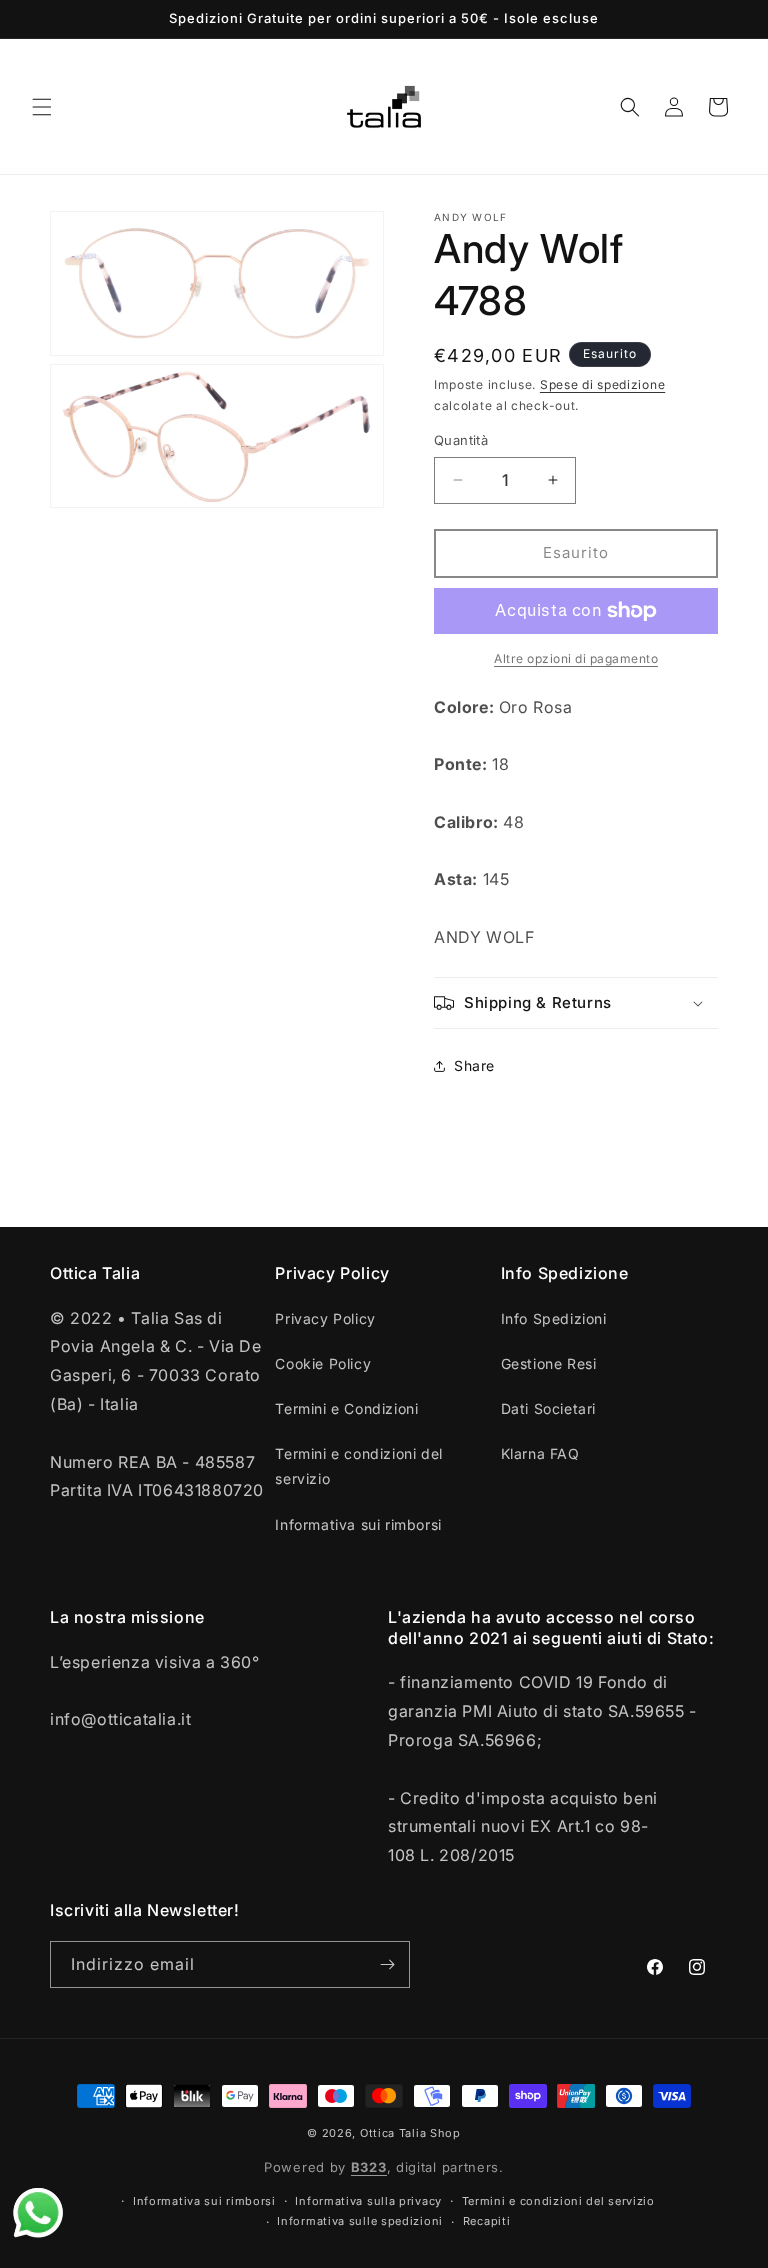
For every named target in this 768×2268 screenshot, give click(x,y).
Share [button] (474, 1065)
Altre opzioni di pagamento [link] (576, 658)
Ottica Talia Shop (410, 2133)
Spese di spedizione (602, 384)
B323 (369, 2167)
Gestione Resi (549, 1363)
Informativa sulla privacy (368, 2201)
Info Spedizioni (554, 1318)
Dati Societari (548, 1408)
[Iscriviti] (387, 1964)
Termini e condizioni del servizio (358, 1466)
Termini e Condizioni (346, 1408)
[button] (42, 107)
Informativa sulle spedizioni (360, 2221)
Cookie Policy (323, 1363)
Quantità (461, 440)
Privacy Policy (325, 1318)
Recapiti (487, 2221)
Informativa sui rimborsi (358, 1524)
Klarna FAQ (540, 1453)
